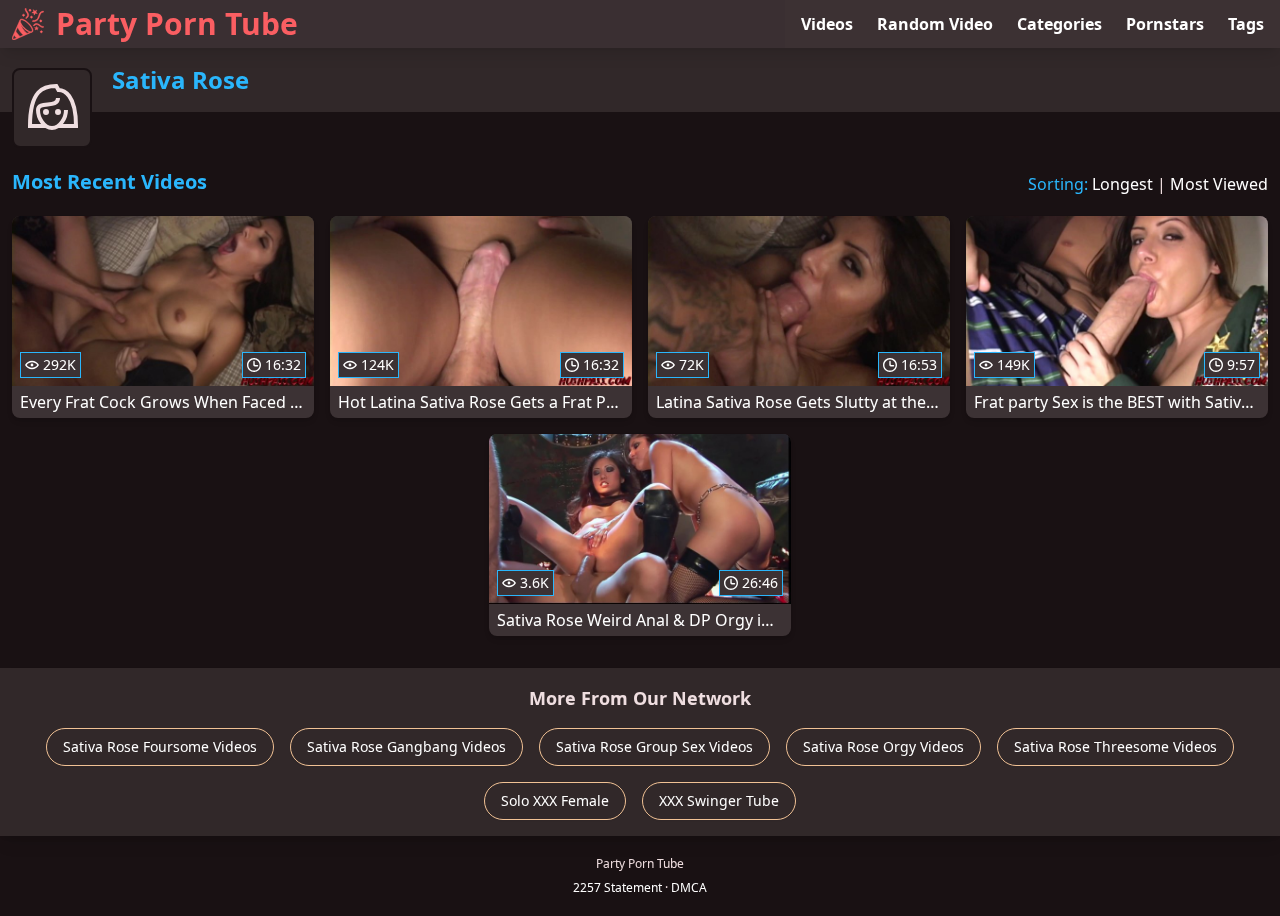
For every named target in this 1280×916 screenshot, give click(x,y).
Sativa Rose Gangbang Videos (406, 746)
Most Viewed (1219, 184)
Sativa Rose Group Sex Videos (654, 746)
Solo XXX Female (555, 800)
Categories (1059, 24)
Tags (1246, 24)
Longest (1122, 184)
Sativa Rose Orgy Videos (883, 746)
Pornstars (1165, 24)
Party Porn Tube (177, 23)
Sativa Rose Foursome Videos (160, 746)
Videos (827, 24)
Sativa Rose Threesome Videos (1115, 746)
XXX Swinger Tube (719, 800)
